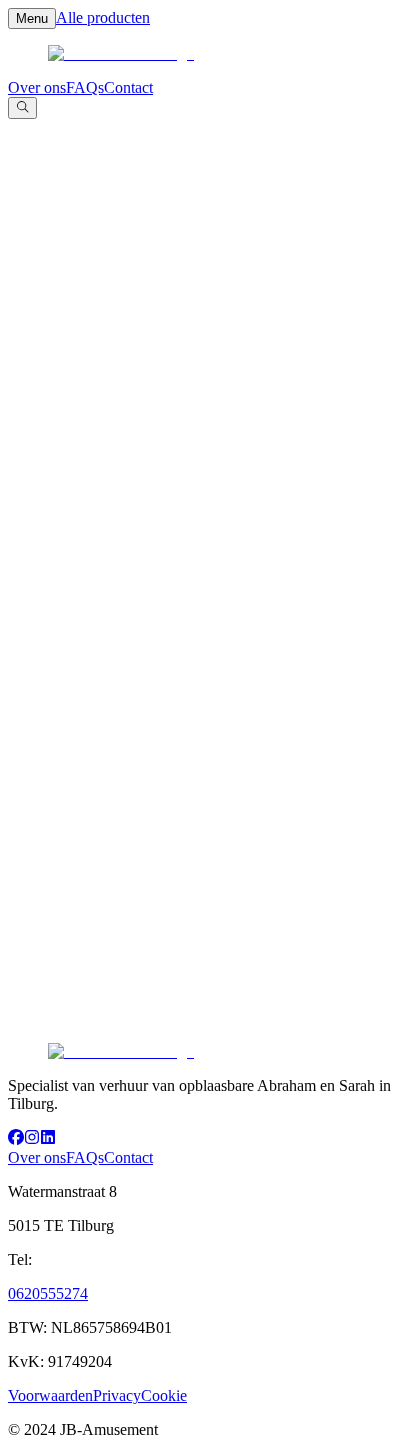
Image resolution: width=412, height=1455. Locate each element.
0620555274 (48, 1293)
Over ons (37, 87)
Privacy (117, 1395)
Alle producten (103, 17)
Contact (128, 87)
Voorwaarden (50, 1395)
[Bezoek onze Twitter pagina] (48, 1139)
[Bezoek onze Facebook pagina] (16, 1139)
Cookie (164, 1395)
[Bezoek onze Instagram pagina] (32, 1139)
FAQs (85, 87)
